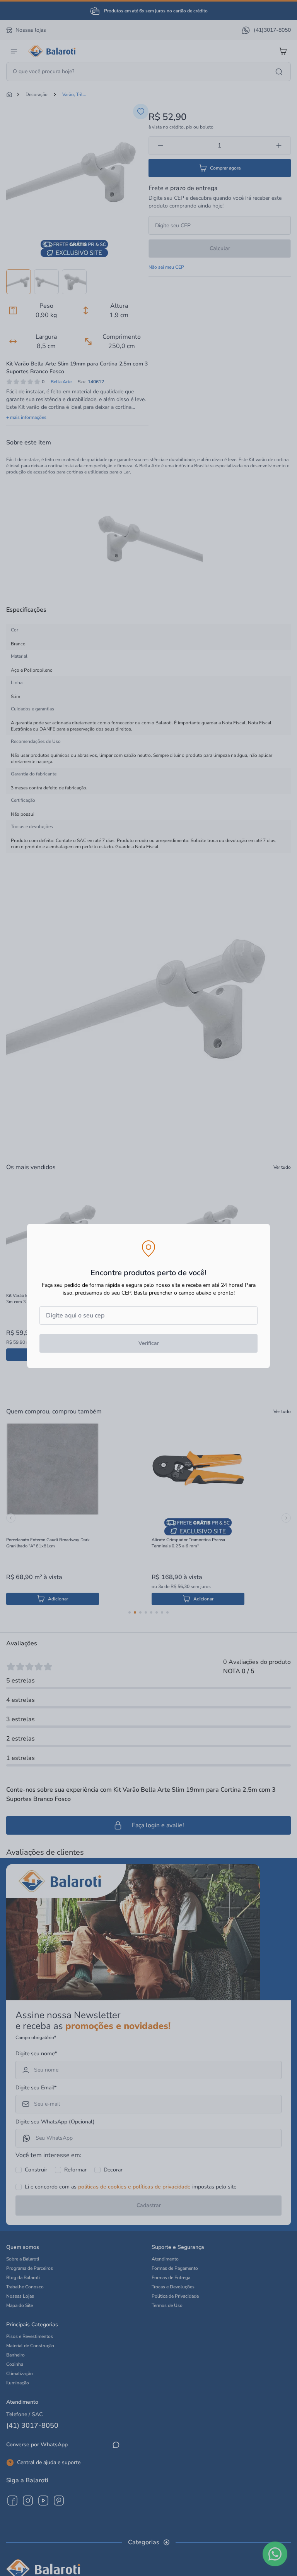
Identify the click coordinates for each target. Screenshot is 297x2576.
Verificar (149, 1343)
